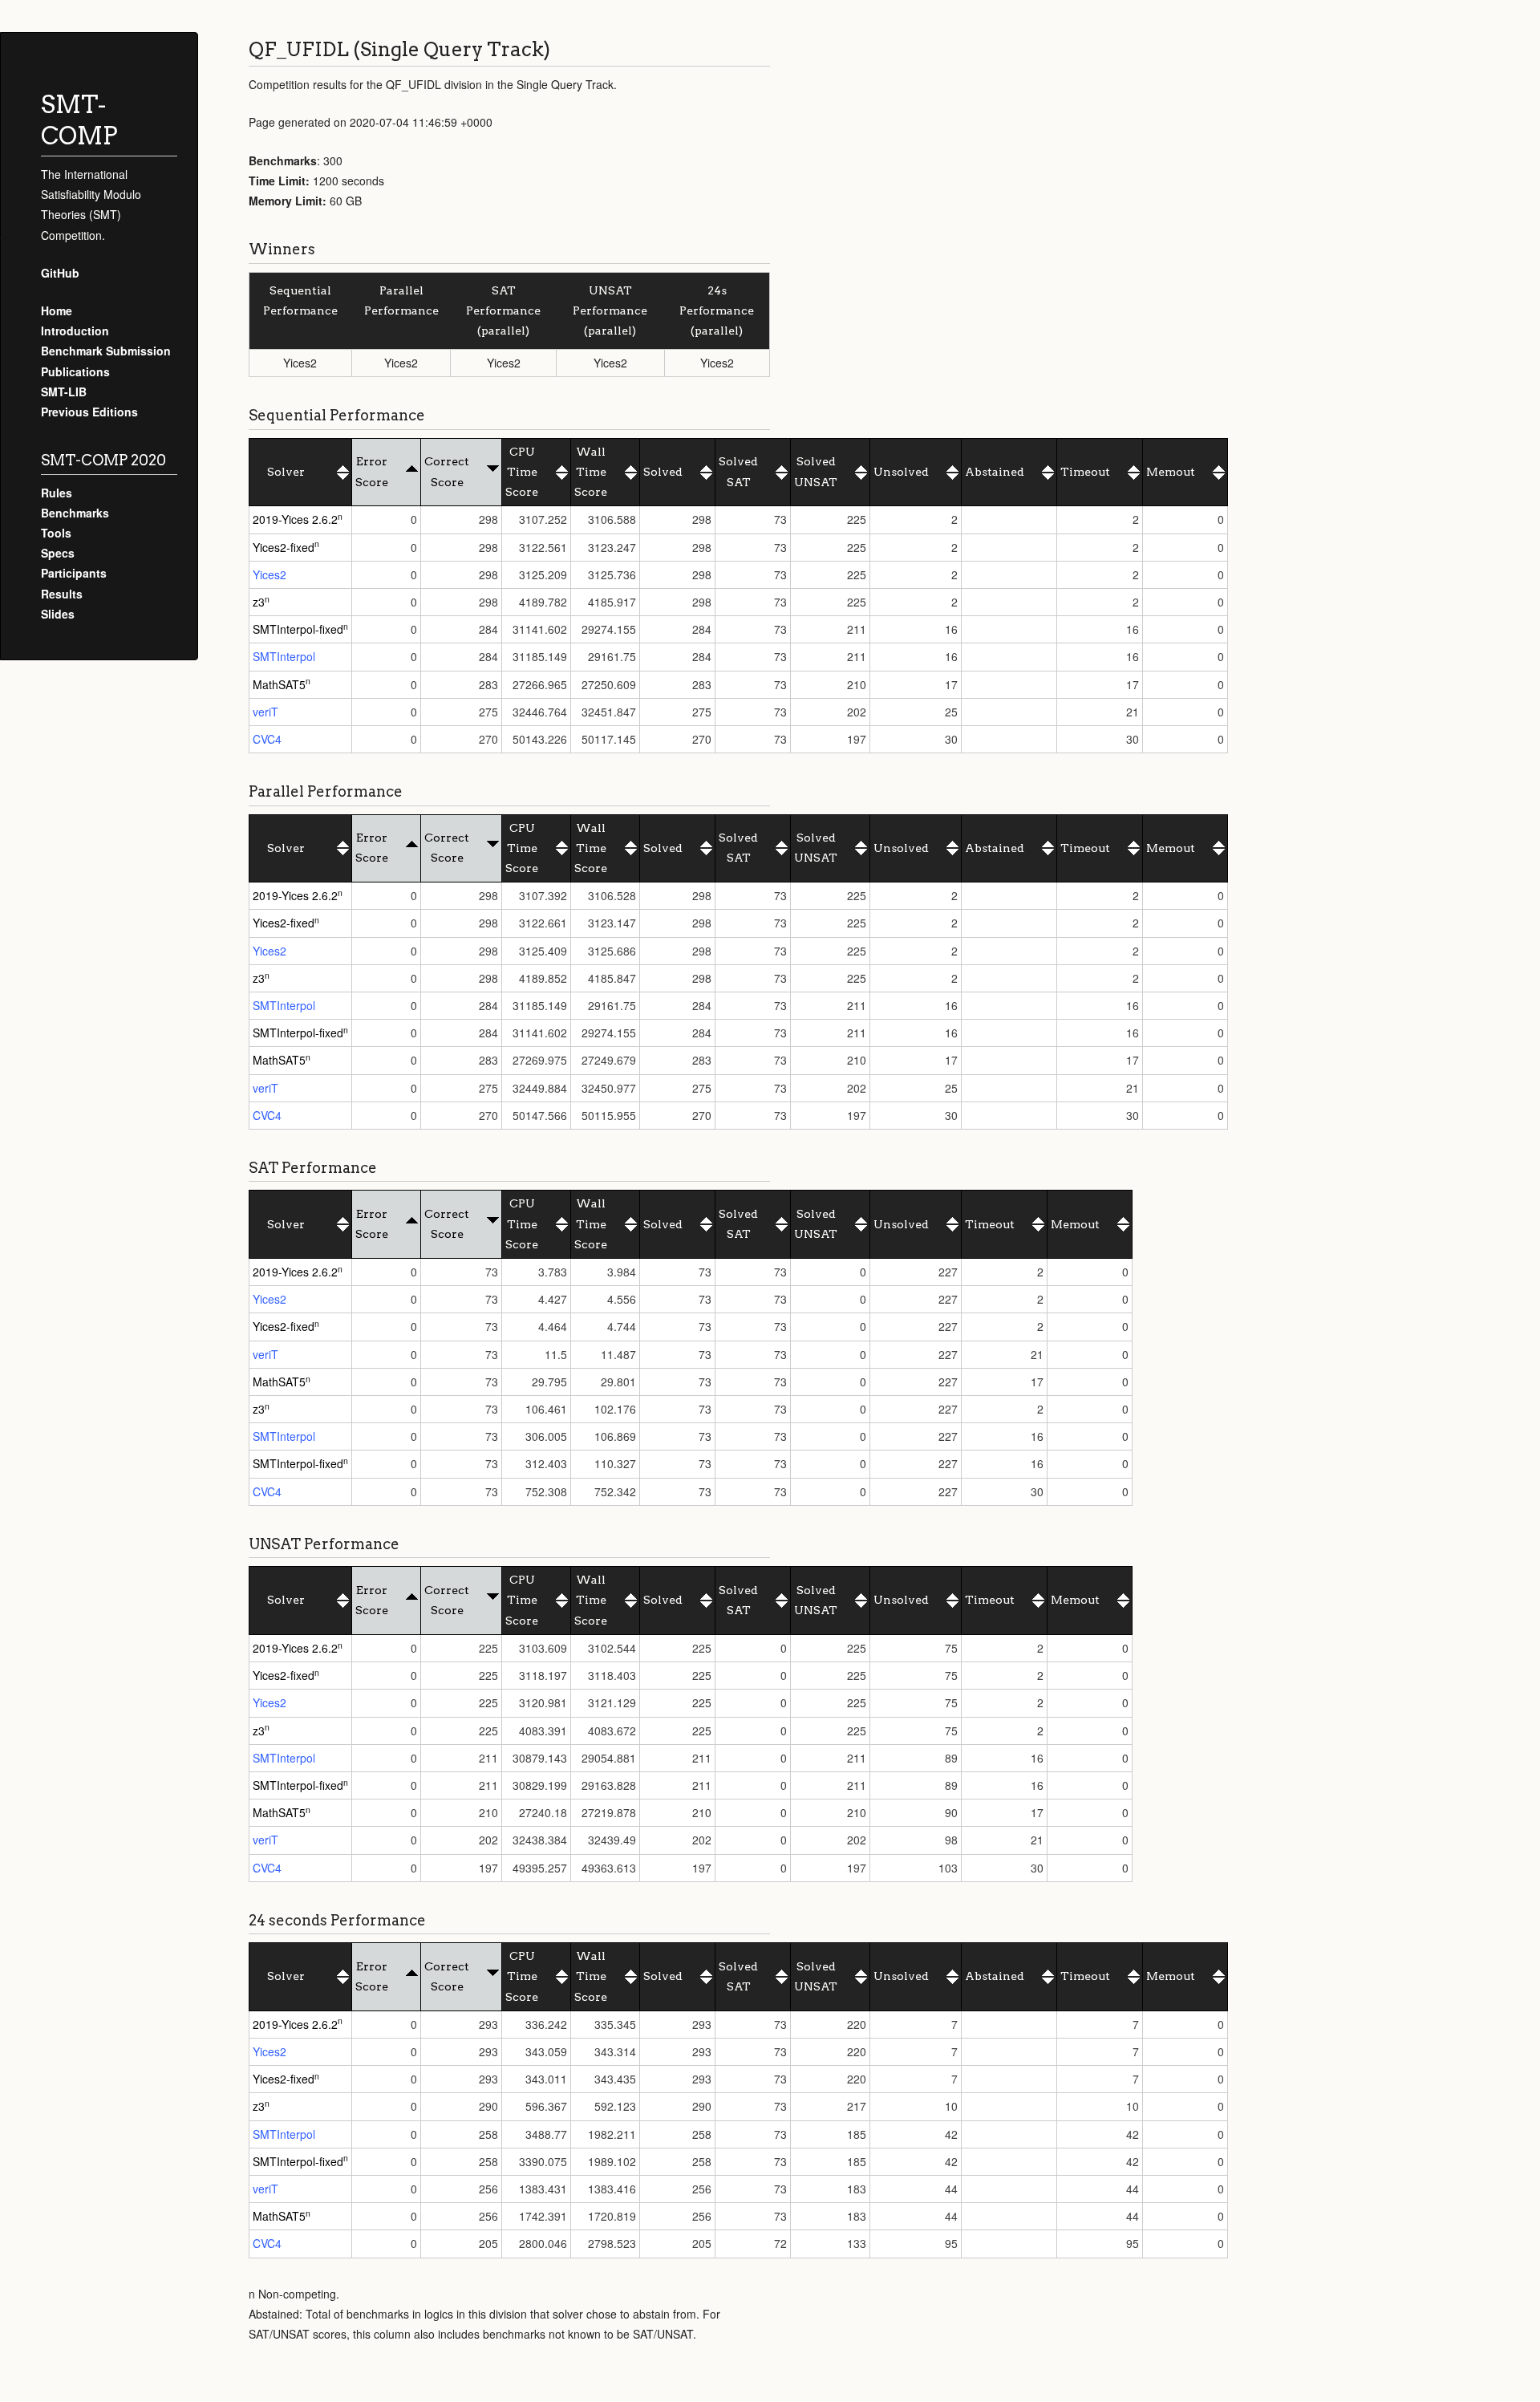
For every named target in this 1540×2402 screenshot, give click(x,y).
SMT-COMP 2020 (103, 460)
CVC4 (267, 739)
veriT (265, 712)
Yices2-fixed (284, 547)
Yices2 (269, 574)
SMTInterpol (284, 656)
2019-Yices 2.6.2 (295, 519)
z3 (259, 602)
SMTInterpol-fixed (298, 629)
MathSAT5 (279, 684)
